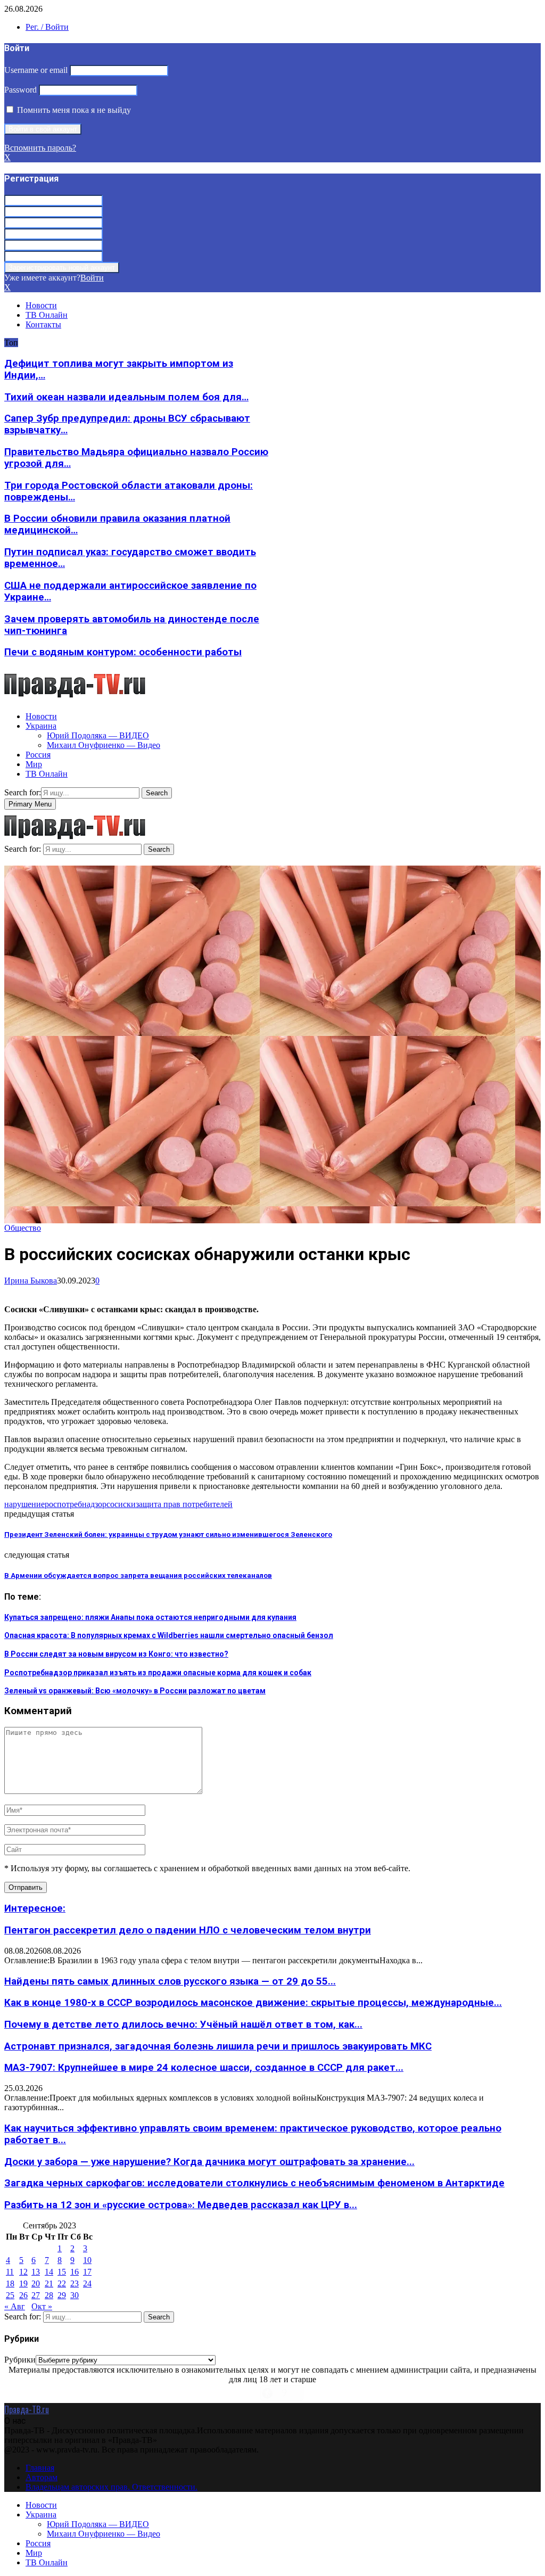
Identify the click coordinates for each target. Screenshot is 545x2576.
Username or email (36, 70)
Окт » (42, 2306)
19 (23, 2283)
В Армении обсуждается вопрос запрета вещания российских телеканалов (138, 1575)
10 (87, 2260)
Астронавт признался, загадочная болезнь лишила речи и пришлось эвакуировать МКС (218, 2046)
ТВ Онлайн (47, 315)
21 (49, 2283)
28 (49, 2295)
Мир (34, 764)
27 (36, 2295)
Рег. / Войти (47, 27)
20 (36, 2283)
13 (36, 2272)
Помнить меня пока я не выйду (73, 110)
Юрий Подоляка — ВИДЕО (98, 735)
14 (49, 2272)
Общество (23, 1228)
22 (62, 2283)
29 (62, 2295)
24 (87, 2283)
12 (23, 2272)
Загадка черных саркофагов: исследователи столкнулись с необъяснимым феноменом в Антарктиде (254, 2183)
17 (87, 2272)
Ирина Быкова (31, 1281)
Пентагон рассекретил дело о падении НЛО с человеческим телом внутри (188, 1930)
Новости (41, 305)
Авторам (42, 2477)
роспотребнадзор (76, 1504)
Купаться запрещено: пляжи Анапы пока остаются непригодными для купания (150, 1617)
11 (10, 2272)
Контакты (43, 324)
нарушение (24, 1504)
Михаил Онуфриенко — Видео (104, 745)
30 (75, 2295)
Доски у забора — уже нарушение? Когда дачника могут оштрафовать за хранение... (209, 2162)
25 (10, 2295)
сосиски (121, 1504)
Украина (41, 726)
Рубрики (20, 2360)
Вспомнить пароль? (40, 148)
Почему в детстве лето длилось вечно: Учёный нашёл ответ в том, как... (183, 2024)
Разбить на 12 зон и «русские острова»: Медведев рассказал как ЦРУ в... (181, 2205)
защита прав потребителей (184, 1504)
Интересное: (35, 1908)
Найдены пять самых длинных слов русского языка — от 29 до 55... (170, 1981)
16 (75, 2272)
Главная (40, 2468)
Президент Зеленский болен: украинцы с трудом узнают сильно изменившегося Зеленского (168, 1534)
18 (10, 2283)
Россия (38, 755)
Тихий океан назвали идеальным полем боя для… (126, 397)
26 (23, 2295)
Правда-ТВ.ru (27, 2409)
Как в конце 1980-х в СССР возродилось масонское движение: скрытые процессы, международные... (253, 2003)
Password (20, 90)
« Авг (15, 2306)
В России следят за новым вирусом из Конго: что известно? (116, 1654)
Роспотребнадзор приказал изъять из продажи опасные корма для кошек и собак (158, 1673)
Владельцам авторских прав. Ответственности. (112, 2487)
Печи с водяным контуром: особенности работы (123, 652)
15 (62, 2272)
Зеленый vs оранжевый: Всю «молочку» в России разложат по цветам (135, 1691)
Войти (92, 278)
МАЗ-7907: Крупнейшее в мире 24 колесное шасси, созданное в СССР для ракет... (204, 2068)
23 (75, 2283)
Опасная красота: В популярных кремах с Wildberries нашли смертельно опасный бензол (169, 1635)
